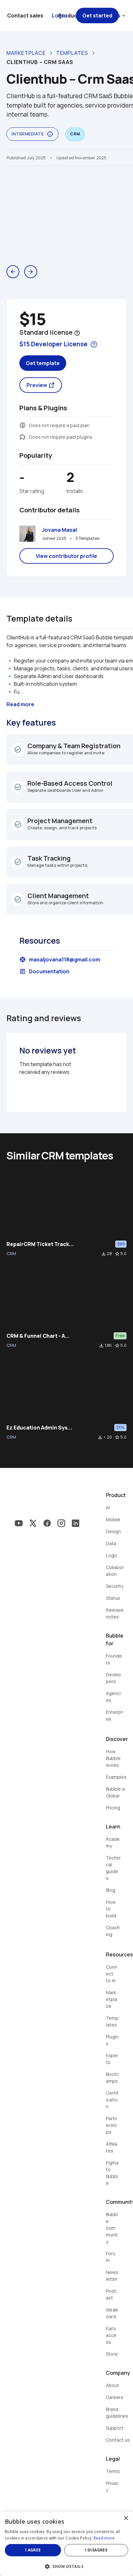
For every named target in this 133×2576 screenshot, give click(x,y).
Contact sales (25, 16)
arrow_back (13, 272)
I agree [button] (33, 2550)
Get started (97, 16)
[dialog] (66, 2544)
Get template (43, 363)
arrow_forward (31, 272)
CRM (11, 1253)
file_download (104, 1254)
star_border (117, 1254)
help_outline (77, 333)
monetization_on (23, 425)
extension (23, 437)
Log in (60, 16)
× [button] (126, 2518)
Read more (104, 2538)
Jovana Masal (59, 530)
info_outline (50, 134)
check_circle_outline (18, 749)
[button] (66, 2566)
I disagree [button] (96, 2550)
